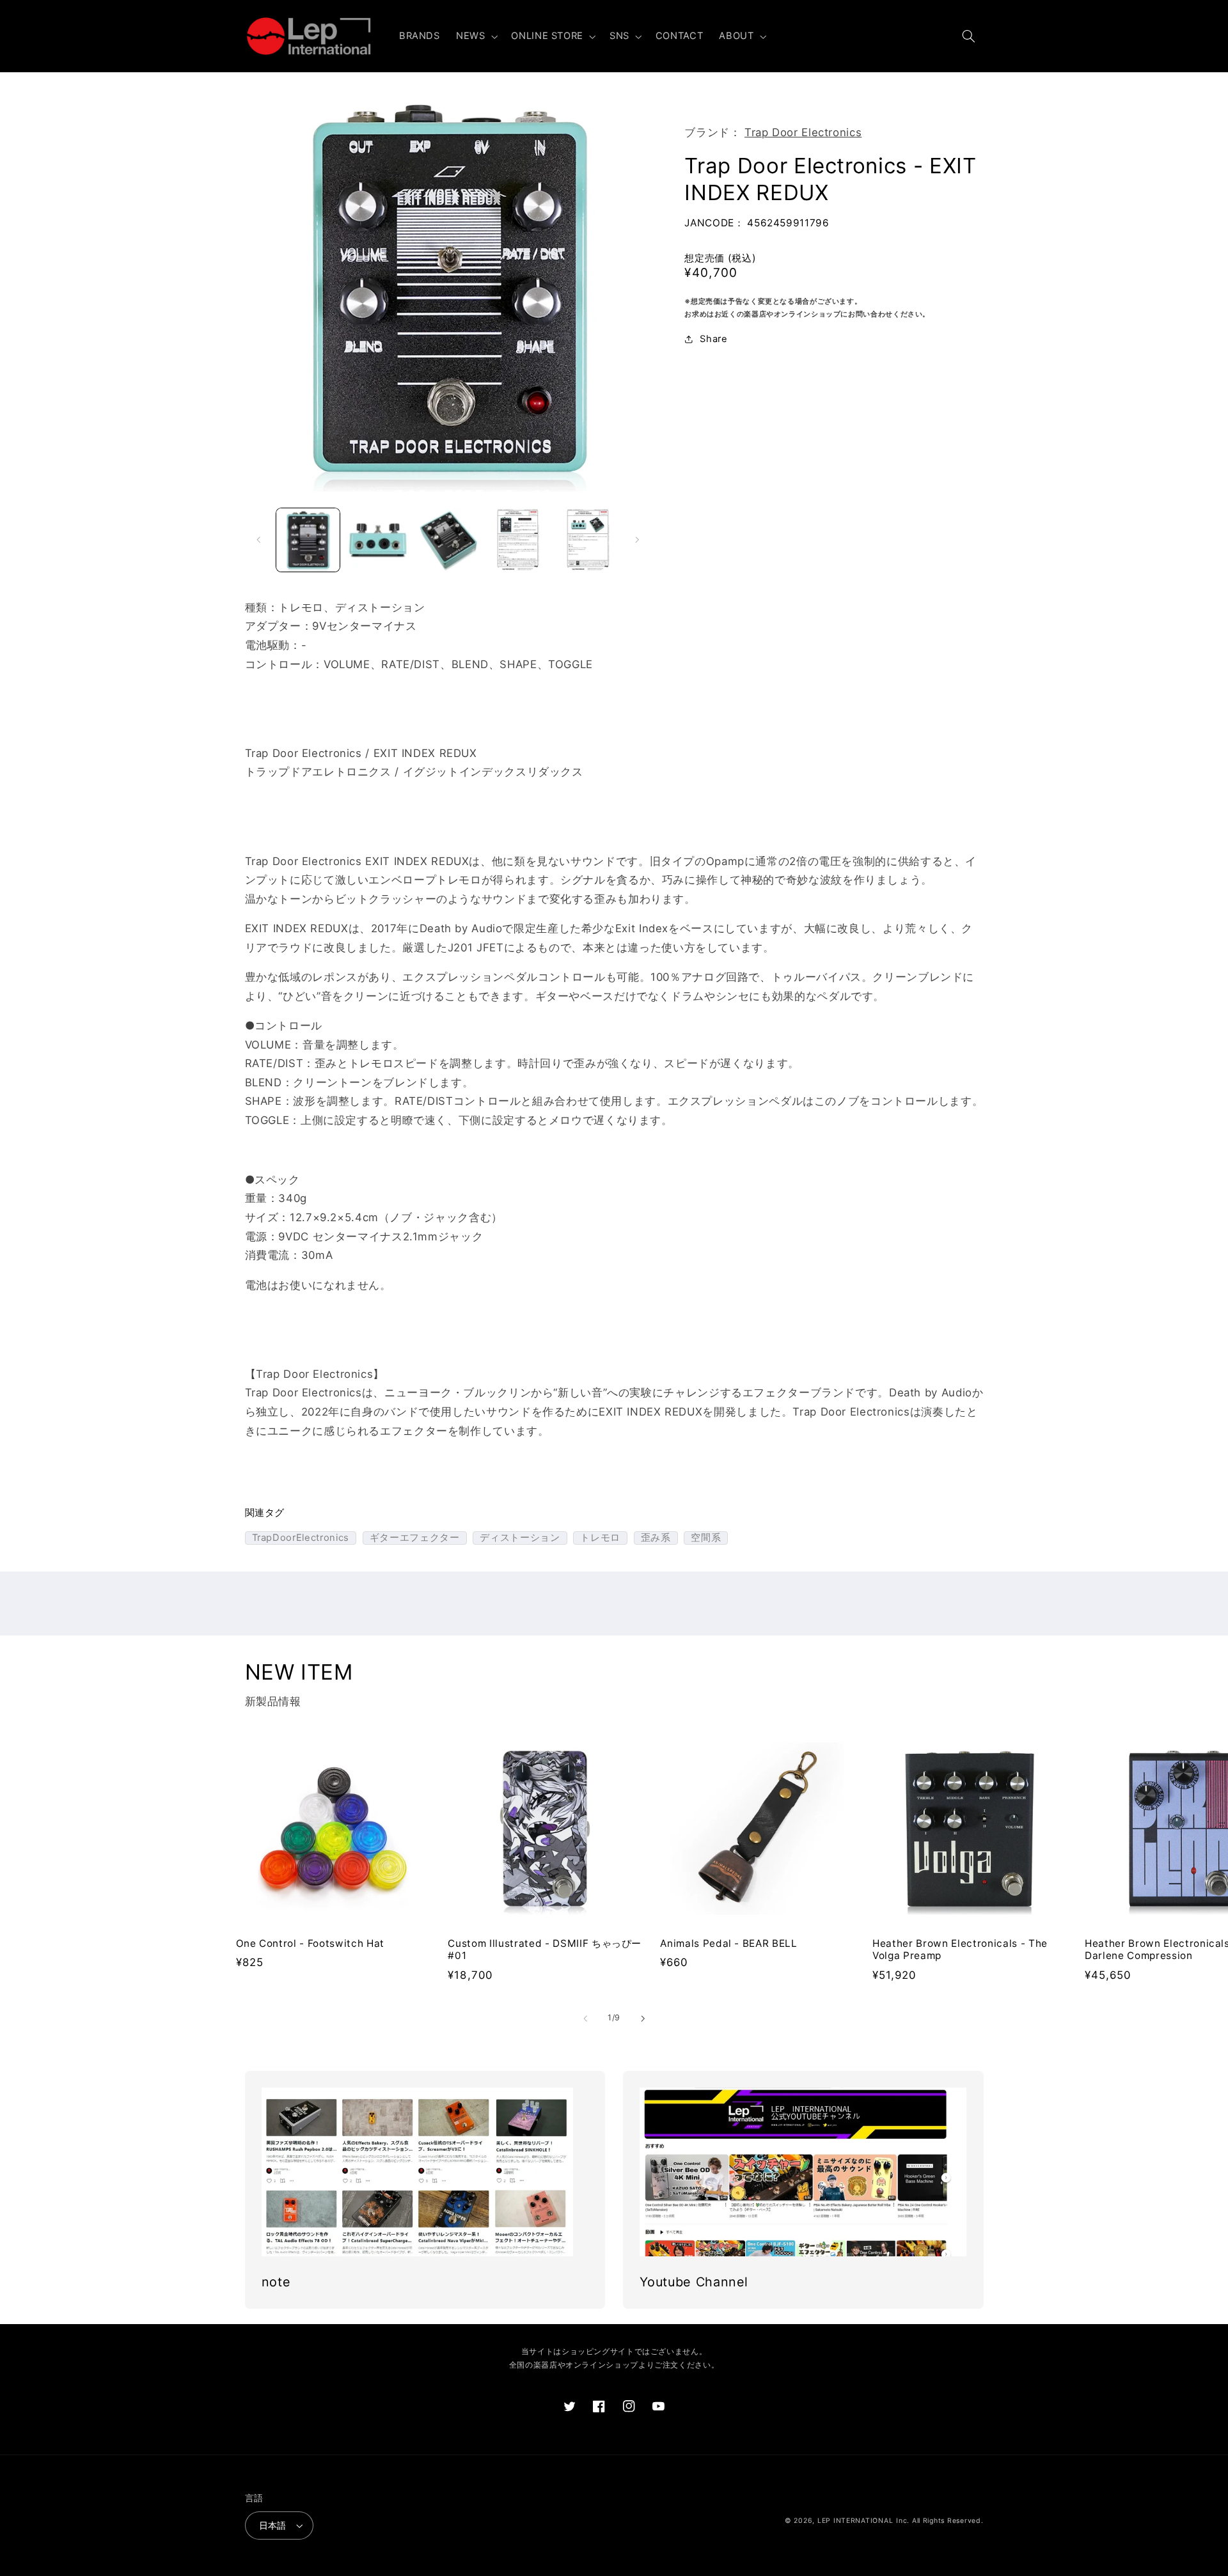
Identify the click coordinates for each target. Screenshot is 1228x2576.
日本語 (273, 2525)
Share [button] (713, 339)
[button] (475, 36)
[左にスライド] (259, 540)
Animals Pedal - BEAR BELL (729, 1943)
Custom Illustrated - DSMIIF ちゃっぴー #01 (545, 1950)
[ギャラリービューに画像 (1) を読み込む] (308, 540)
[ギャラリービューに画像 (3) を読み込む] (448, 540)
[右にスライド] (637, 540)
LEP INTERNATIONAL (855, 2521)
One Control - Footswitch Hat (310, 1943)
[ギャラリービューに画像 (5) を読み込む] (588, 540)
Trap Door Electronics (803, 132)
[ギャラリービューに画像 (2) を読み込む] (378, 540)
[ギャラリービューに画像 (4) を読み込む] (518, 540)
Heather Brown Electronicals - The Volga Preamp (960, 1950)
